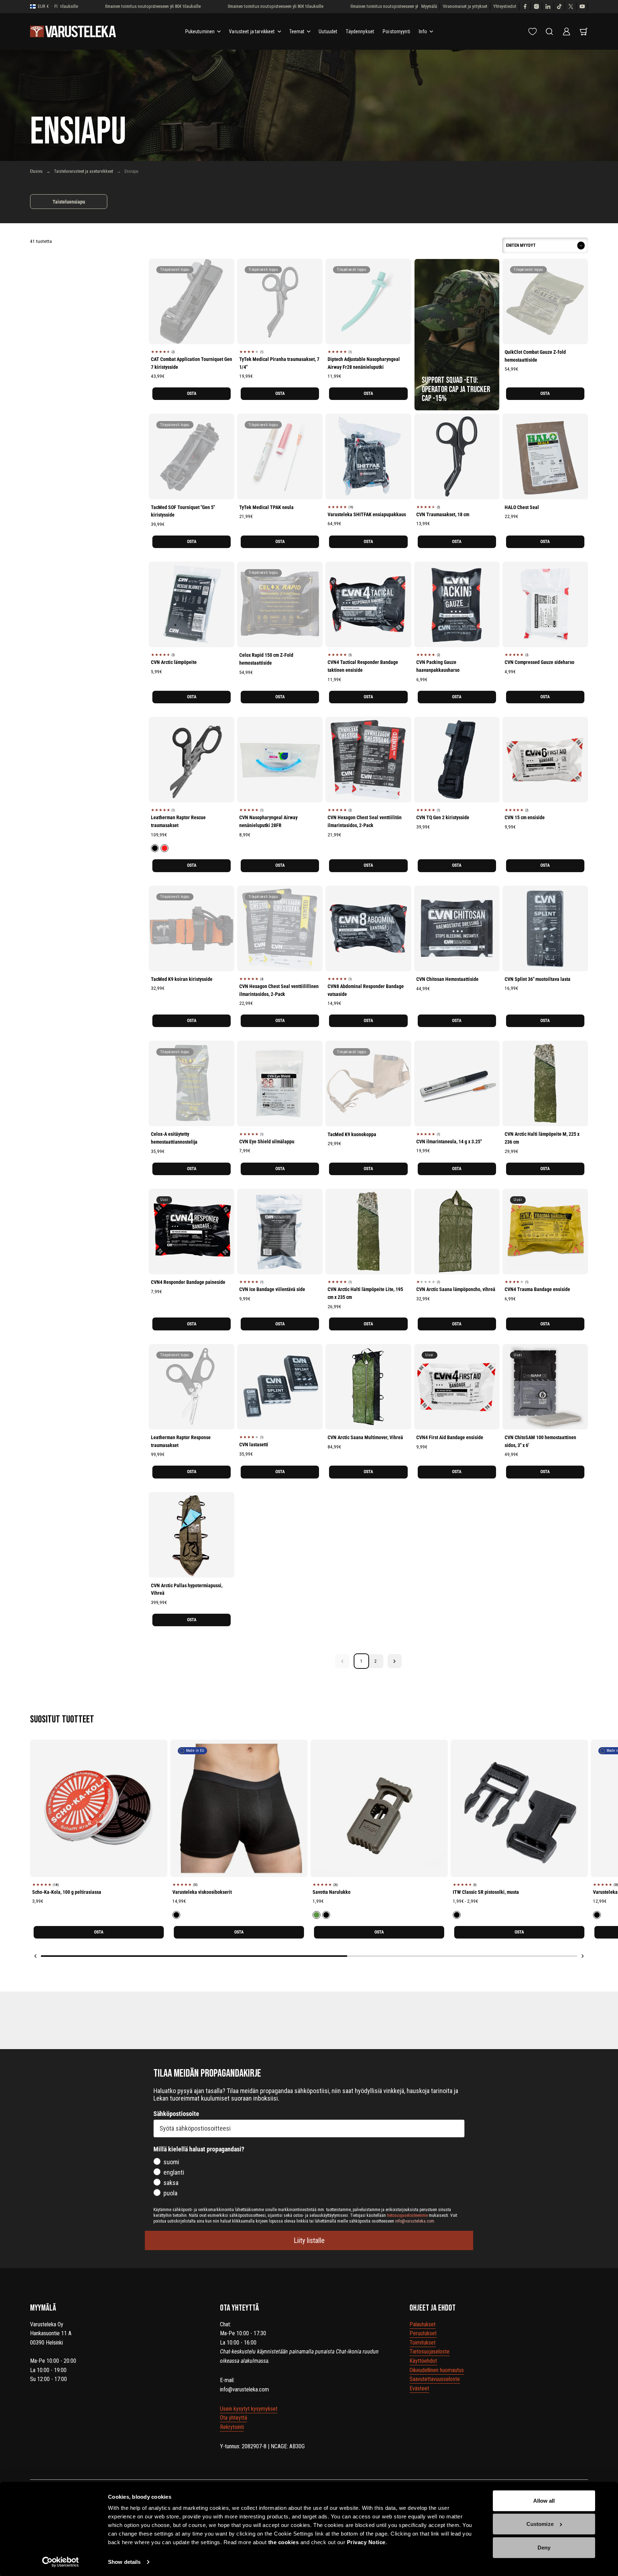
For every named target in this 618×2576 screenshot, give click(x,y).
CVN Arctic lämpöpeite (174, 662)
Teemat (297, 31)
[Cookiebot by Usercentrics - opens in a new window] (61, 2562)
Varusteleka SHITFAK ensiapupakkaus (367, 514)
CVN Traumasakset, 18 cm (443, 514)
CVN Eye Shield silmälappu (267, 1142)
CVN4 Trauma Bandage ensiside (537, 1289)
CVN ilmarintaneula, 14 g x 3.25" (449, 1142)
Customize (540, 2524)
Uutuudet (328, 31)
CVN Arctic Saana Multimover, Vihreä (365, 1437)
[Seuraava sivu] (395, 1661)
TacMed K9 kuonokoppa (352, 1134)
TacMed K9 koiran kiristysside (182, 979)
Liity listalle (309, 2240)
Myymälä (429, 6)
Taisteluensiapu (69, 202)
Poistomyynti (396, 31)
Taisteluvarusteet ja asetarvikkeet (84, 171)
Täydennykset (360, 31)
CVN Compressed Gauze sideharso (539, 662)
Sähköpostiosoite (176, 2114)
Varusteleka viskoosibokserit (202, 1892)
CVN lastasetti (254, 1445)
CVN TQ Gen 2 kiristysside (443, 817)
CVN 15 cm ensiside (525, 817)
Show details (124, 2562)
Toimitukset (423, 2343)
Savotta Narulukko (332, 1892)
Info (423, 31)
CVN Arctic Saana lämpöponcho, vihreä (456, 1289)
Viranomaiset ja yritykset (465, 6)
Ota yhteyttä (234, 2418)
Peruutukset (423, 2333)
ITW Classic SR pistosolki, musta (486, 1892)
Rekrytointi (232, 2427)
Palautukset (423, 2324)
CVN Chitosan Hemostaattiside (447, 979)
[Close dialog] (602, 2363)
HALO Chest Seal (522, 507)
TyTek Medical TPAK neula (266, 507)
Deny (544, 2548)
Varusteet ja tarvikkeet (252, 31)
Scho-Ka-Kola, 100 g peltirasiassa (67, 1892)
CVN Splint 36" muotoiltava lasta (538, 979)
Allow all (544, 2501)
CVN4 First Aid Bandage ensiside (450, 1437)
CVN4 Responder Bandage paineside (188, 1282)
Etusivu (36, 171)
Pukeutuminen (200, 31)
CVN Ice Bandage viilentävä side (272, 1289)
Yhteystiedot (505, 6)
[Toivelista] (533, 31)
